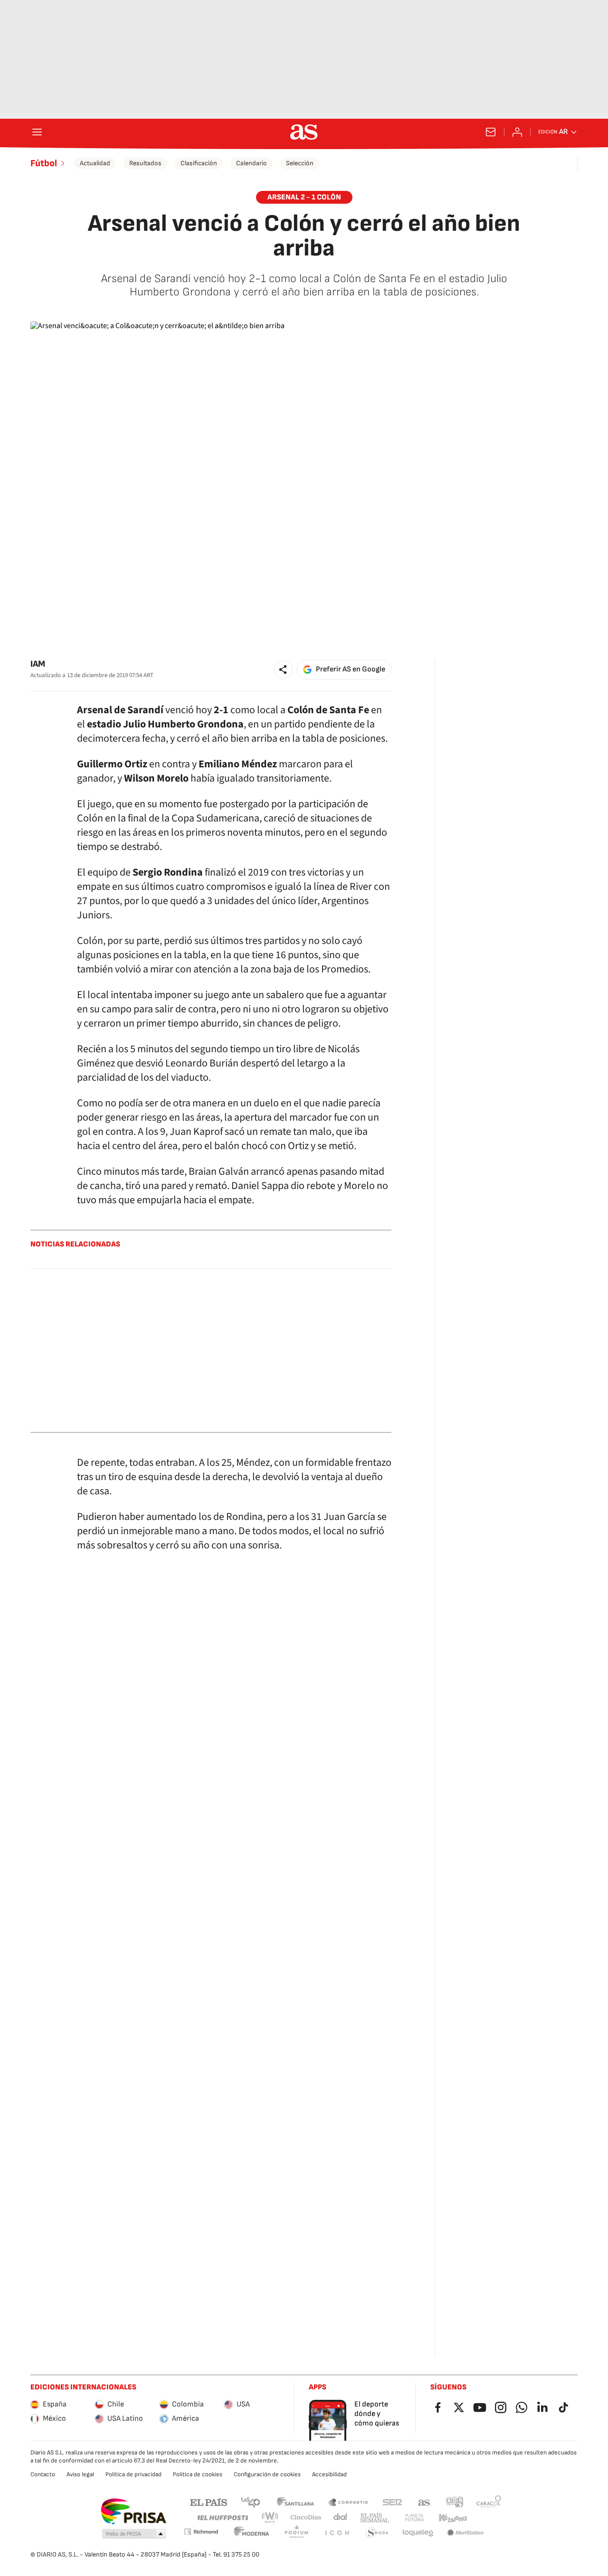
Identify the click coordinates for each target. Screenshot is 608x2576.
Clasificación (199, 163)
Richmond (201, 2532)
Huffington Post (222, 2518)
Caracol (489, 2502)
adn (455, 2502)
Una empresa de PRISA (133, 2511)
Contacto (43, 2474)
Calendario (252, 163)
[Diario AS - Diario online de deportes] (304, 132)
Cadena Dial (341, 2518)
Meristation (465, 2533)
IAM (38, 664)
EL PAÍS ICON (337, 2533)
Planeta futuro (414, 2518)
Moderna (252, 2533)
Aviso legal (80, 2474)
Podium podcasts (296, 2533)
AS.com (424, 2502)
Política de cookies (198, 2474)
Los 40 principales (250, 2502)
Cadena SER (392, 2502)
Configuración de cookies (267, 2474)
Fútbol (44, 163)
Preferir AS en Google (351, 669)
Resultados (145, 163)
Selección (300, 163)
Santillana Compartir (348, 2502)
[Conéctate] (517, 132)
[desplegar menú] (37, 132)
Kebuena (453, 2518)
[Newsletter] (491, 132)
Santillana (295, 2502)
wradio (270, 2518)
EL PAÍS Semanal (375, 2518)
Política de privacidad (133, 2474)
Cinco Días (306, 2518)
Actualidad (95, 163)
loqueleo (418, 2533)
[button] (283, 670)
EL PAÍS (209, 2502)
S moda (377, 2533)
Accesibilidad (329, 2474)
